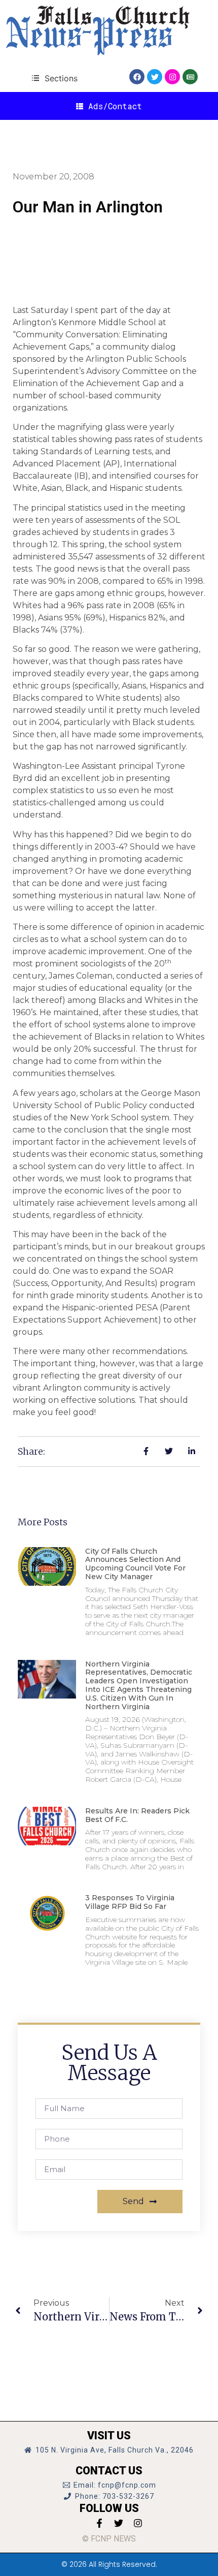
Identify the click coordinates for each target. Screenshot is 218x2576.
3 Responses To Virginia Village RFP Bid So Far (130, 1902)
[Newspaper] (190, 77)
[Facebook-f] (99, 2523)
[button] (55, 78)
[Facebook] (137, 77)
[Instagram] (172, 77)
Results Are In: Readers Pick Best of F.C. (137, 1815)
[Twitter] (155, 77)
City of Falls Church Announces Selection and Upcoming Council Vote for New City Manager (135, 1564)
